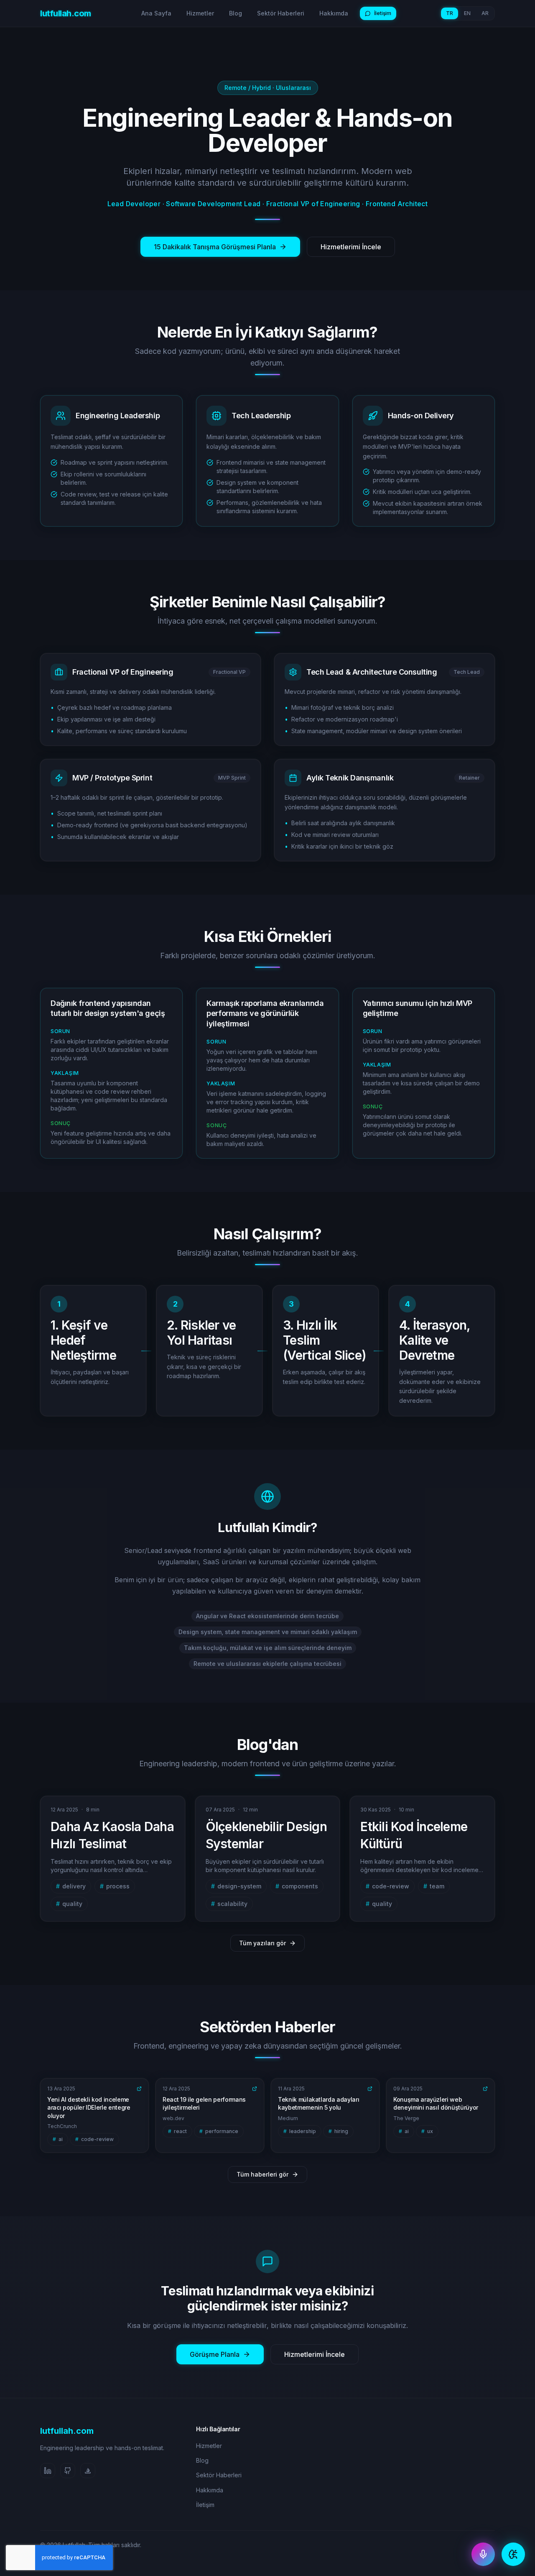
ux (427, 2131)
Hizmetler (200, 13)
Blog (236, 13)
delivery (71, 1886)
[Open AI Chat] (513, 2554)
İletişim (383, 13)
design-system (236, 1886)
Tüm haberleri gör (262, 2174)
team (434, 1886)
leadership (300, 2131)
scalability (229, 1904)
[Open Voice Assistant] (483, 2554)
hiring (338, 2131)
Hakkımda (334, 13)
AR (485, 13)
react (177, 2131)
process (115, 1886)
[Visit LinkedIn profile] (48, 2471)
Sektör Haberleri (281, 13)
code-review (387, 1886)
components (297, 1886)
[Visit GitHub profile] (68, 2471)
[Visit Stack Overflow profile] (88, 2471)
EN (467, 13)
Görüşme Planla (215, 2354)
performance (219, 2131)
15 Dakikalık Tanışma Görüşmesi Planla (215, 247)
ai (58, 2139)
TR (450, 13)
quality (69, 1904)
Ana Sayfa (156, 13)
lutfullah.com (66, 13)
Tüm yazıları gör (262, 1943)
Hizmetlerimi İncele (351, 247)
